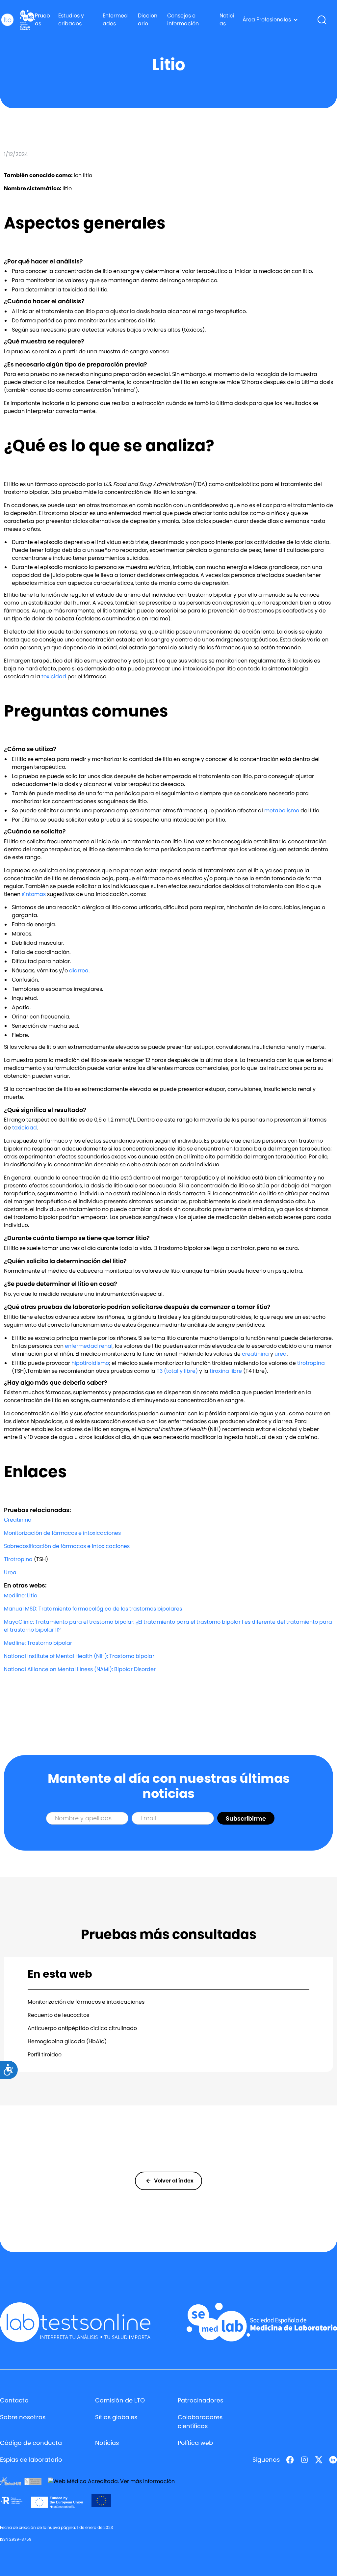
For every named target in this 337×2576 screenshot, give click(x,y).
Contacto (14, 2400)
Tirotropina (18, 1559)
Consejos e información (183, 20)
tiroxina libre (226, 1371)
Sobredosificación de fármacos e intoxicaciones (67, 1546)
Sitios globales (116, 2417)
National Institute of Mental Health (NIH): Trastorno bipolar (79, 1656)
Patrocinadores (200, 2400)
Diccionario (148, 20)
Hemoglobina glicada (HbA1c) (67, 2041)
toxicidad (54, 677)
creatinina (255, 1354)
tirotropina (311, 1363)
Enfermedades (115, 20)
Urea (10, 1573)
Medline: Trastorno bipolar (38, 1643)
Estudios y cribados (71, 20)
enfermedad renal (89, 1346)
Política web (195, 2443)
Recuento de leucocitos (58, 2015)
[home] (7, 20)
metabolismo (282, 811)
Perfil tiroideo (45, 2055)
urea (281, 1354)
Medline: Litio (21, 1596)
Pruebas (42, 20)
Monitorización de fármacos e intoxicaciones (62, 1533)
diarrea (79, 971)
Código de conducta (31, 2443)
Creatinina (18, 1520)
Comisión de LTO (120, 2400)
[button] (270, 20)
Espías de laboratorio (31, 2460)
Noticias (227, 20)
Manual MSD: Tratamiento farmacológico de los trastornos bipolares (93, 1609)
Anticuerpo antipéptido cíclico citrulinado (82, 2028)
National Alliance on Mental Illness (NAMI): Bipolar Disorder (80, 1669)
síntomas (34, 894)
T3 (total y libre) (177, 1371)
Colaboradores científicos (200, 2422)
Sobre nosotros (23, 2417)
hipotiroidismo (90, 1363)
